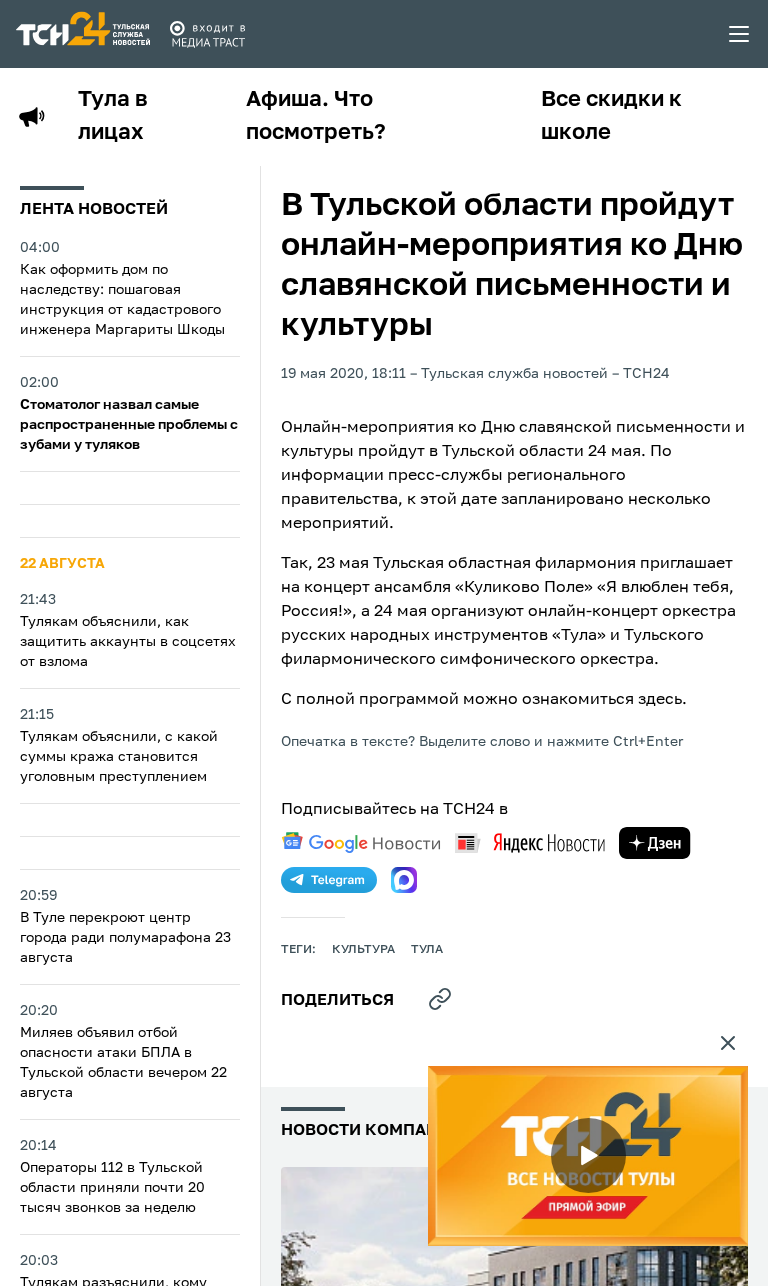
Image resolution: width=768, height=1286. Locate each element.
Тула (427, 950)
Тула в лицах (113, 116)
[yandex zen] (655, 843)
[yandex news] (530, 842)
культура (363, 950)
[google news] (361, 843)
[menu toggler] (740, 34)
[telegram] (329, 880)
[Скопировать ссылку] (440, 999)
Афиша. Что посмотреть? (316, 116)
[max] (404, 880)
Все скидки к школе (611, 116)
